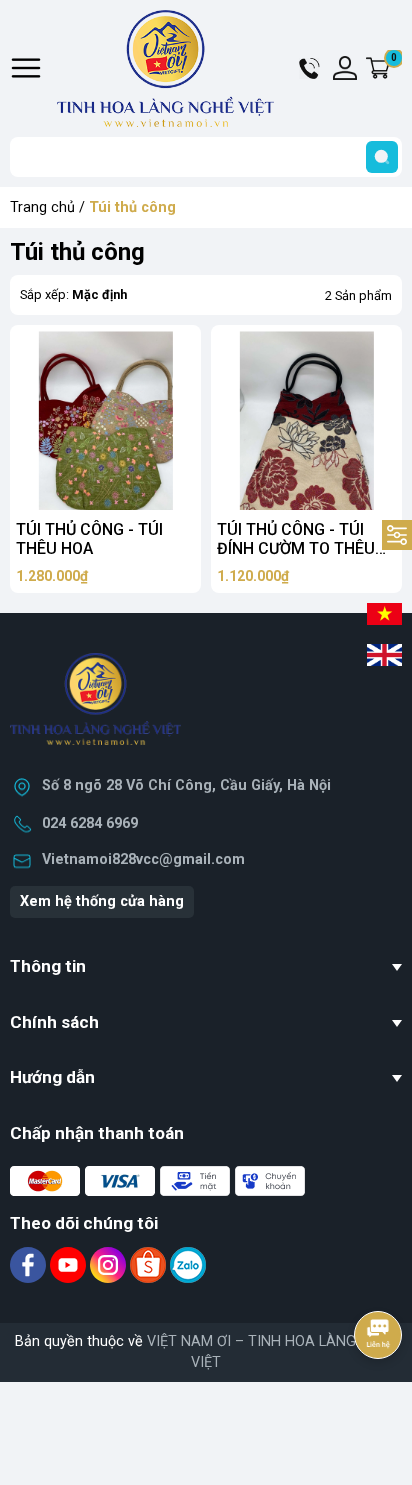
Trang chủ (42, 207)
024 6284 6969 (90, 823)
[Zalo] (188, 1264)
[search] (382, 157)
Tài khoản (345, 68)
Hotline (311, 68)
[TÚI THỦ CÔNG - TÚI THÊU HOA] (105, 420)
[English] (384, 653)
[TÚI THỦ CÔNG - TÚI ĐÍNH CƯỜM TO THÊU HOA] (306, 420)
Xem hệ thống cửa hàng (102, 901)
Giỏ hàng (396, 69)
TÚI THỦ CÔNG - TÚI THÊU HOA (89, 539)
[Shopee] (150, 1264)
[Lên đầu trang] (380, 1390)
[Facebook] (30, 1264)
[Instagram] (110, 1264)
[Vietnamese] (384, 612)
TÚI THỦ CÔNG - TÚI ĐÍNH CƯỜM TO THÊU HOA (296, 548)
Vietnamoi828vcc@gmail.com (143, 859)
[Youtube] (70, 1264)
